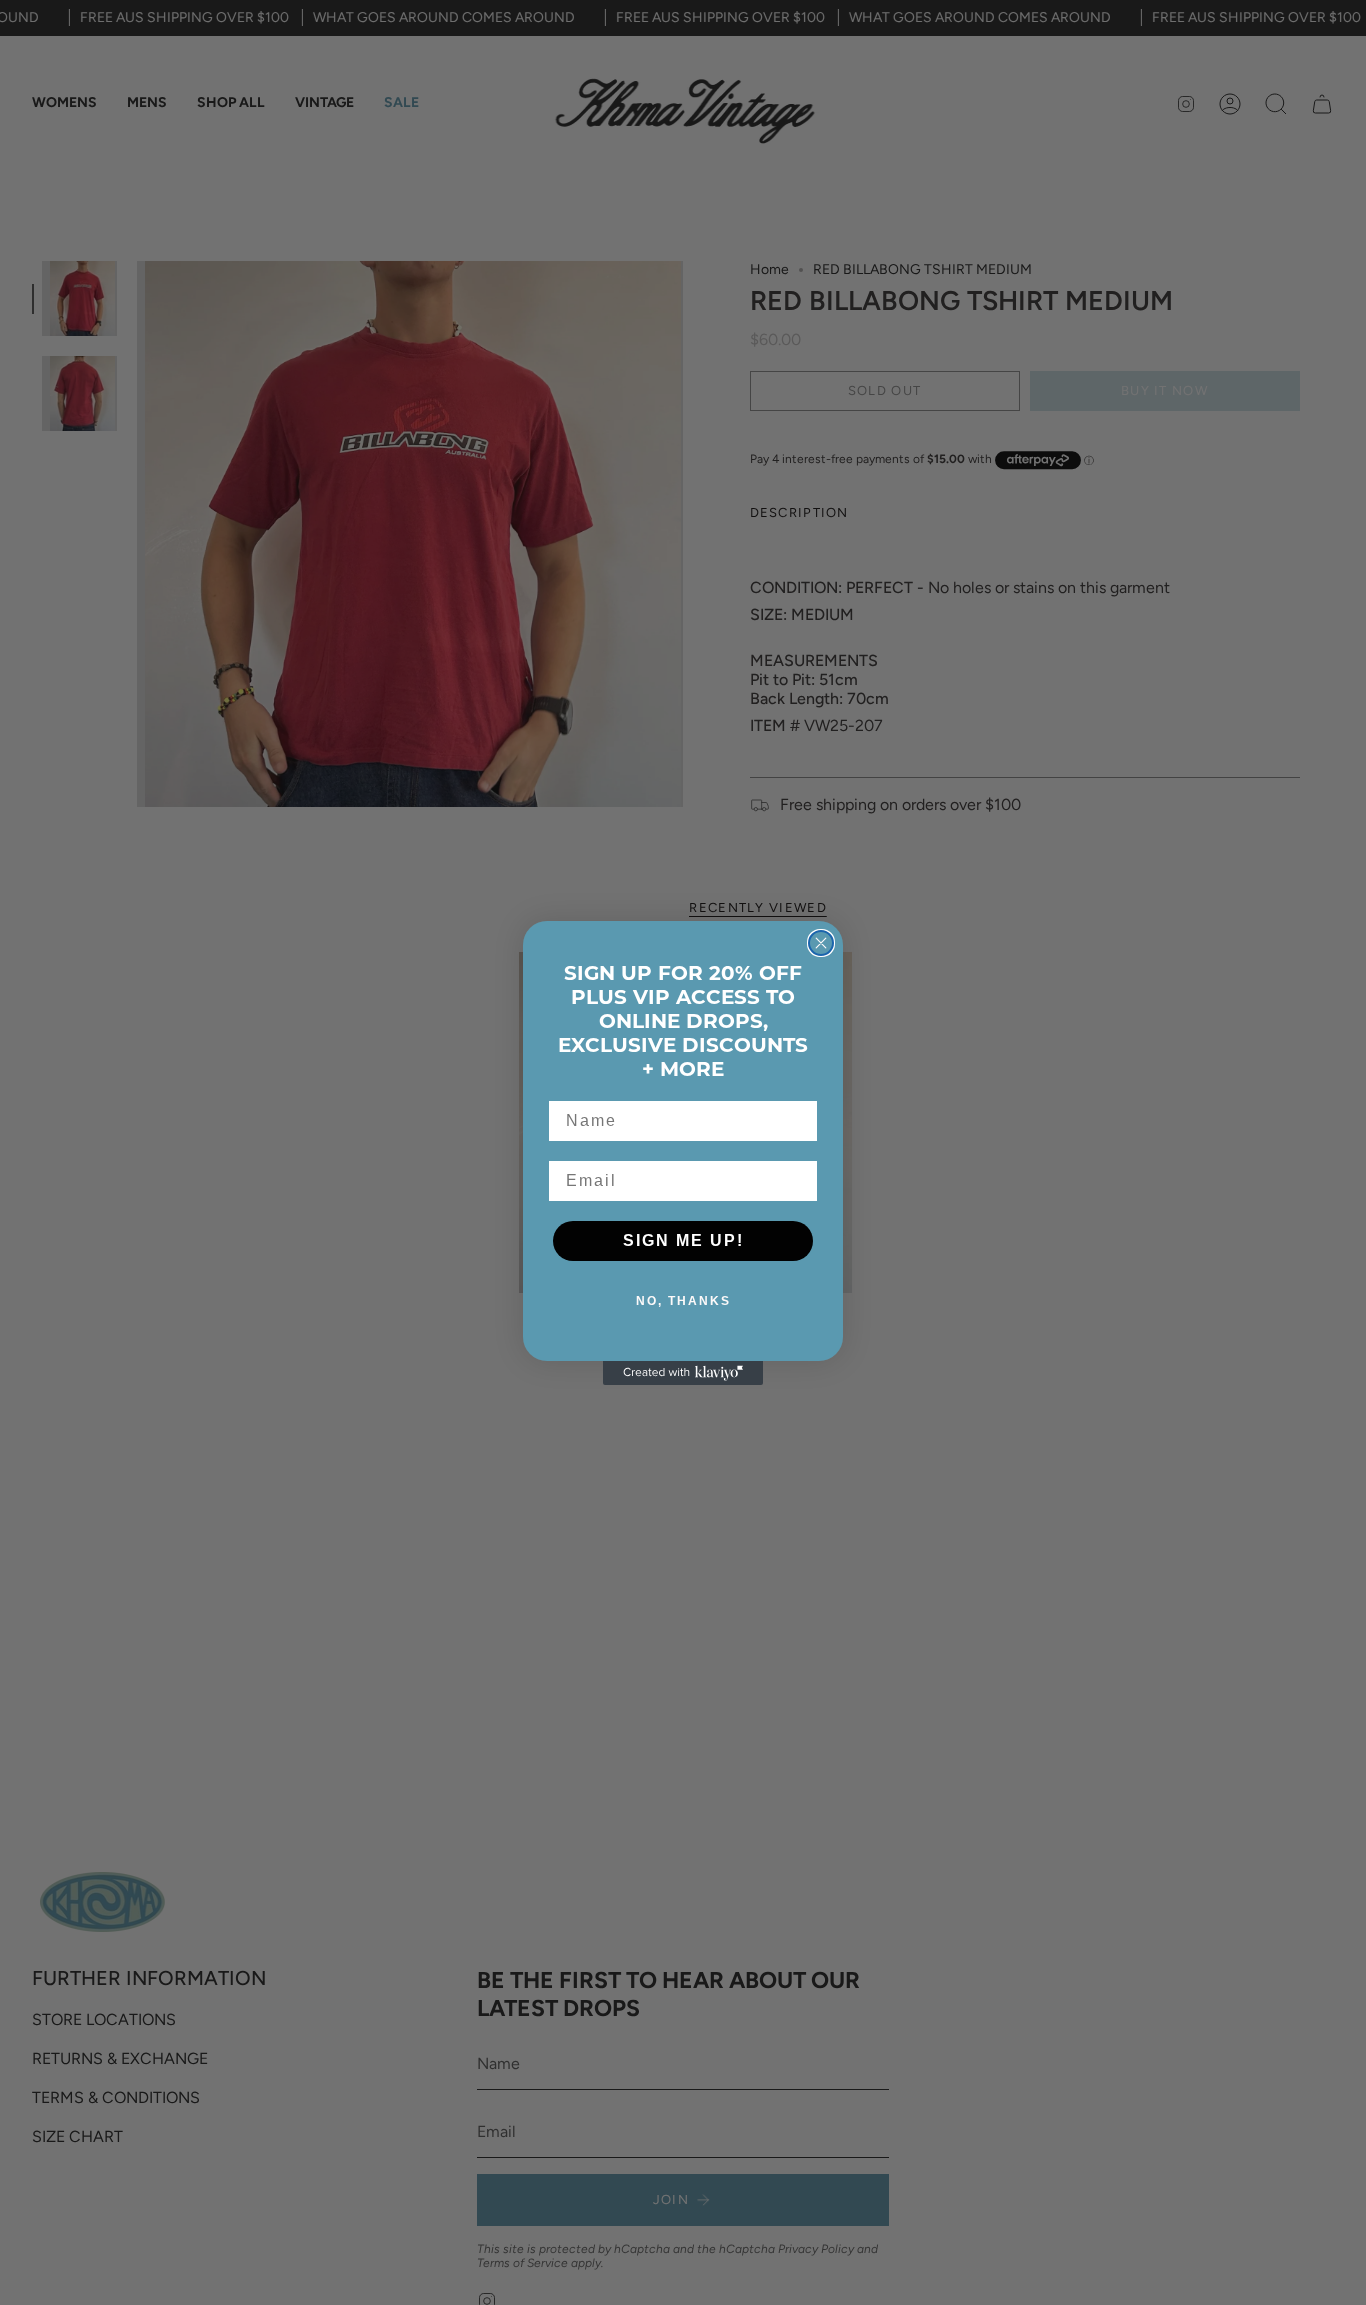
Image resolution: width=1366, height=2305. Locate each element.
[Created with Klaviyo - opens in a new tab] (683, 1373)
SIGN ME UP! (683, 1240)
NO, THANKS (683, 1301)
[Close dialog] (821, 943)
